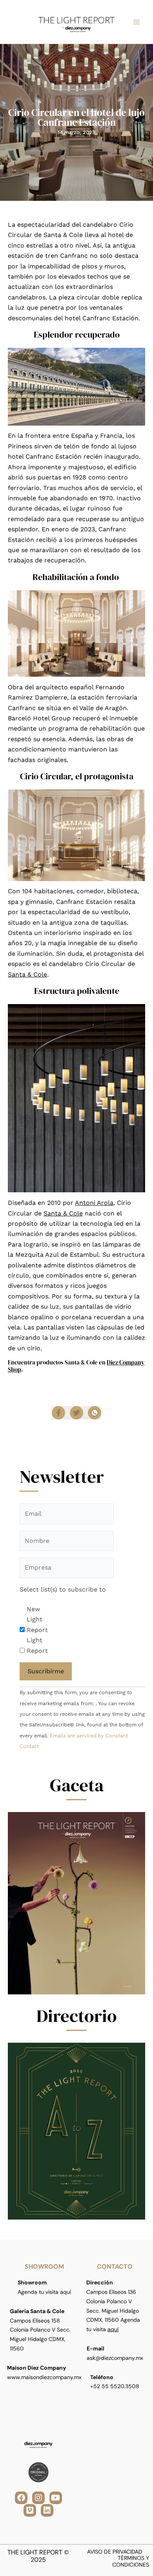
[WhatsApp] (95, 1413)
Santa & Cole (27, 974)
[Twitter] (76, 1413)
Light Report (37, 1645)
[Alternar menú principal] (137, 22)
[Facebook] (58, 1413)
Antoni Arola (94, 1203)
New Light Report (37, 1619)
